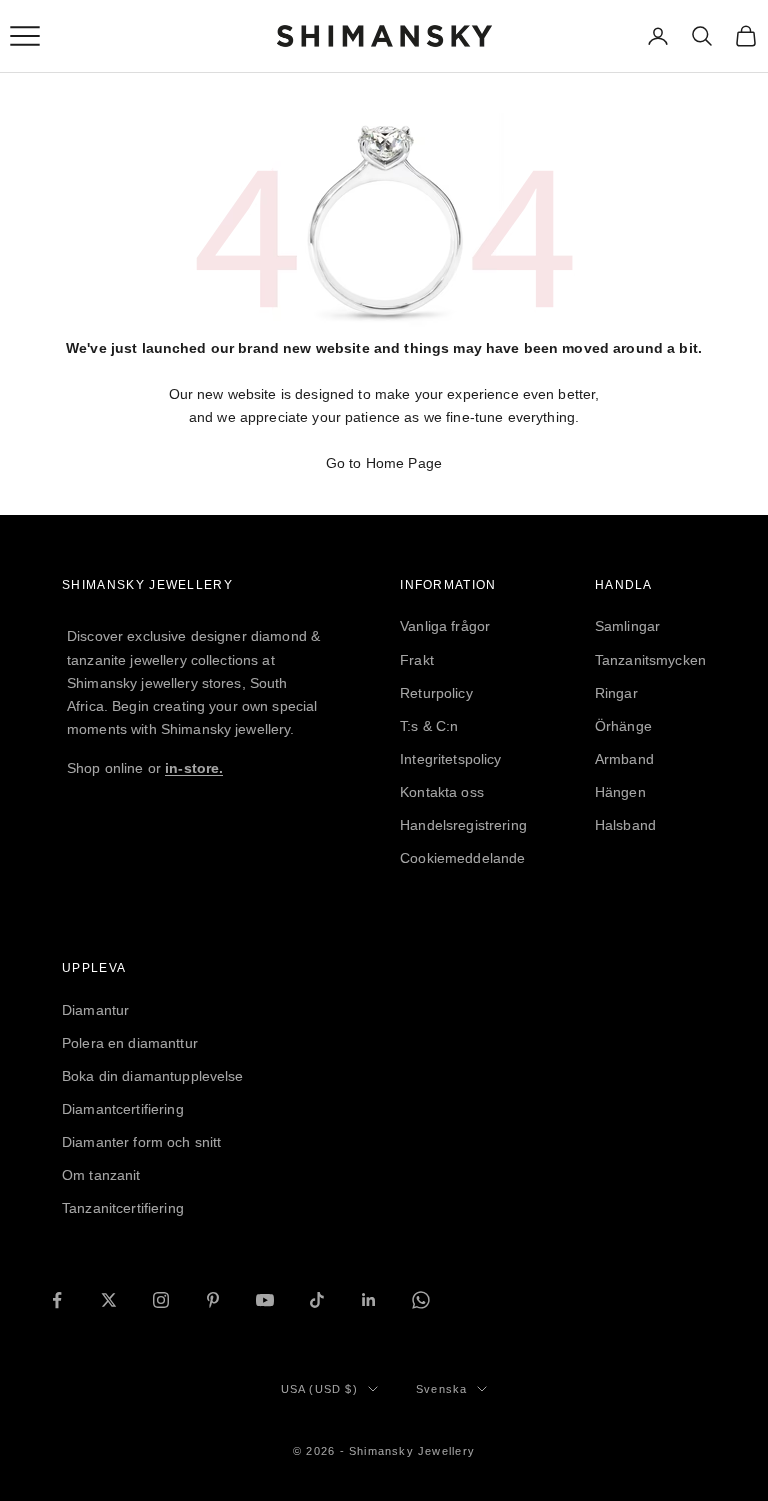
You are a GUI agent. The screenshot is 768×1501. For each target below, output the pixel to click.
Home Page (404, 463)
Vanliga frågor (445, 626)
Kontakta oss (442, 792)
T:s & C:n (429, 726)
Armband (624, 759)
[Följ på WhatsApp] (421, 1300)
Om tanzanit (101, 1175)
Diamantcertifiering (123, 1109)
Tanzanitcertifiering (123, 1208)
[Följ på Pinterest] (213, 1300)
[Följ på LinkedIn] (369, 1300)
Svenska (441, 1389)
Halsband (625, 825)
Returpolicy (436, 693)
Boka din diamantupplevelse (153, 1076)
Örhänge (623, 726)
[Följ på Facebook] (57, 1300)
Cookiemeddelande (462, 858)
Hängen (620, 792)
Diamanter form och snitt (141, 1142)
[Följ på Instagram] (161, 1300)
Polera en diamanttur (130, 1043)
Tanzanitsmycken (650, 660)
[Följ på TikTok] (317, 1300)
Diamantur (95, 1010)
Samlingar (627, 626)
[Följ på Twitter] (109, 1300)
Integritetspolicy (450, 759)
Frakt (417, 660)
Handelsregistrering (463, 825)
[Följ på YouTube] (265, 1300)
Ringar (616, 693)
